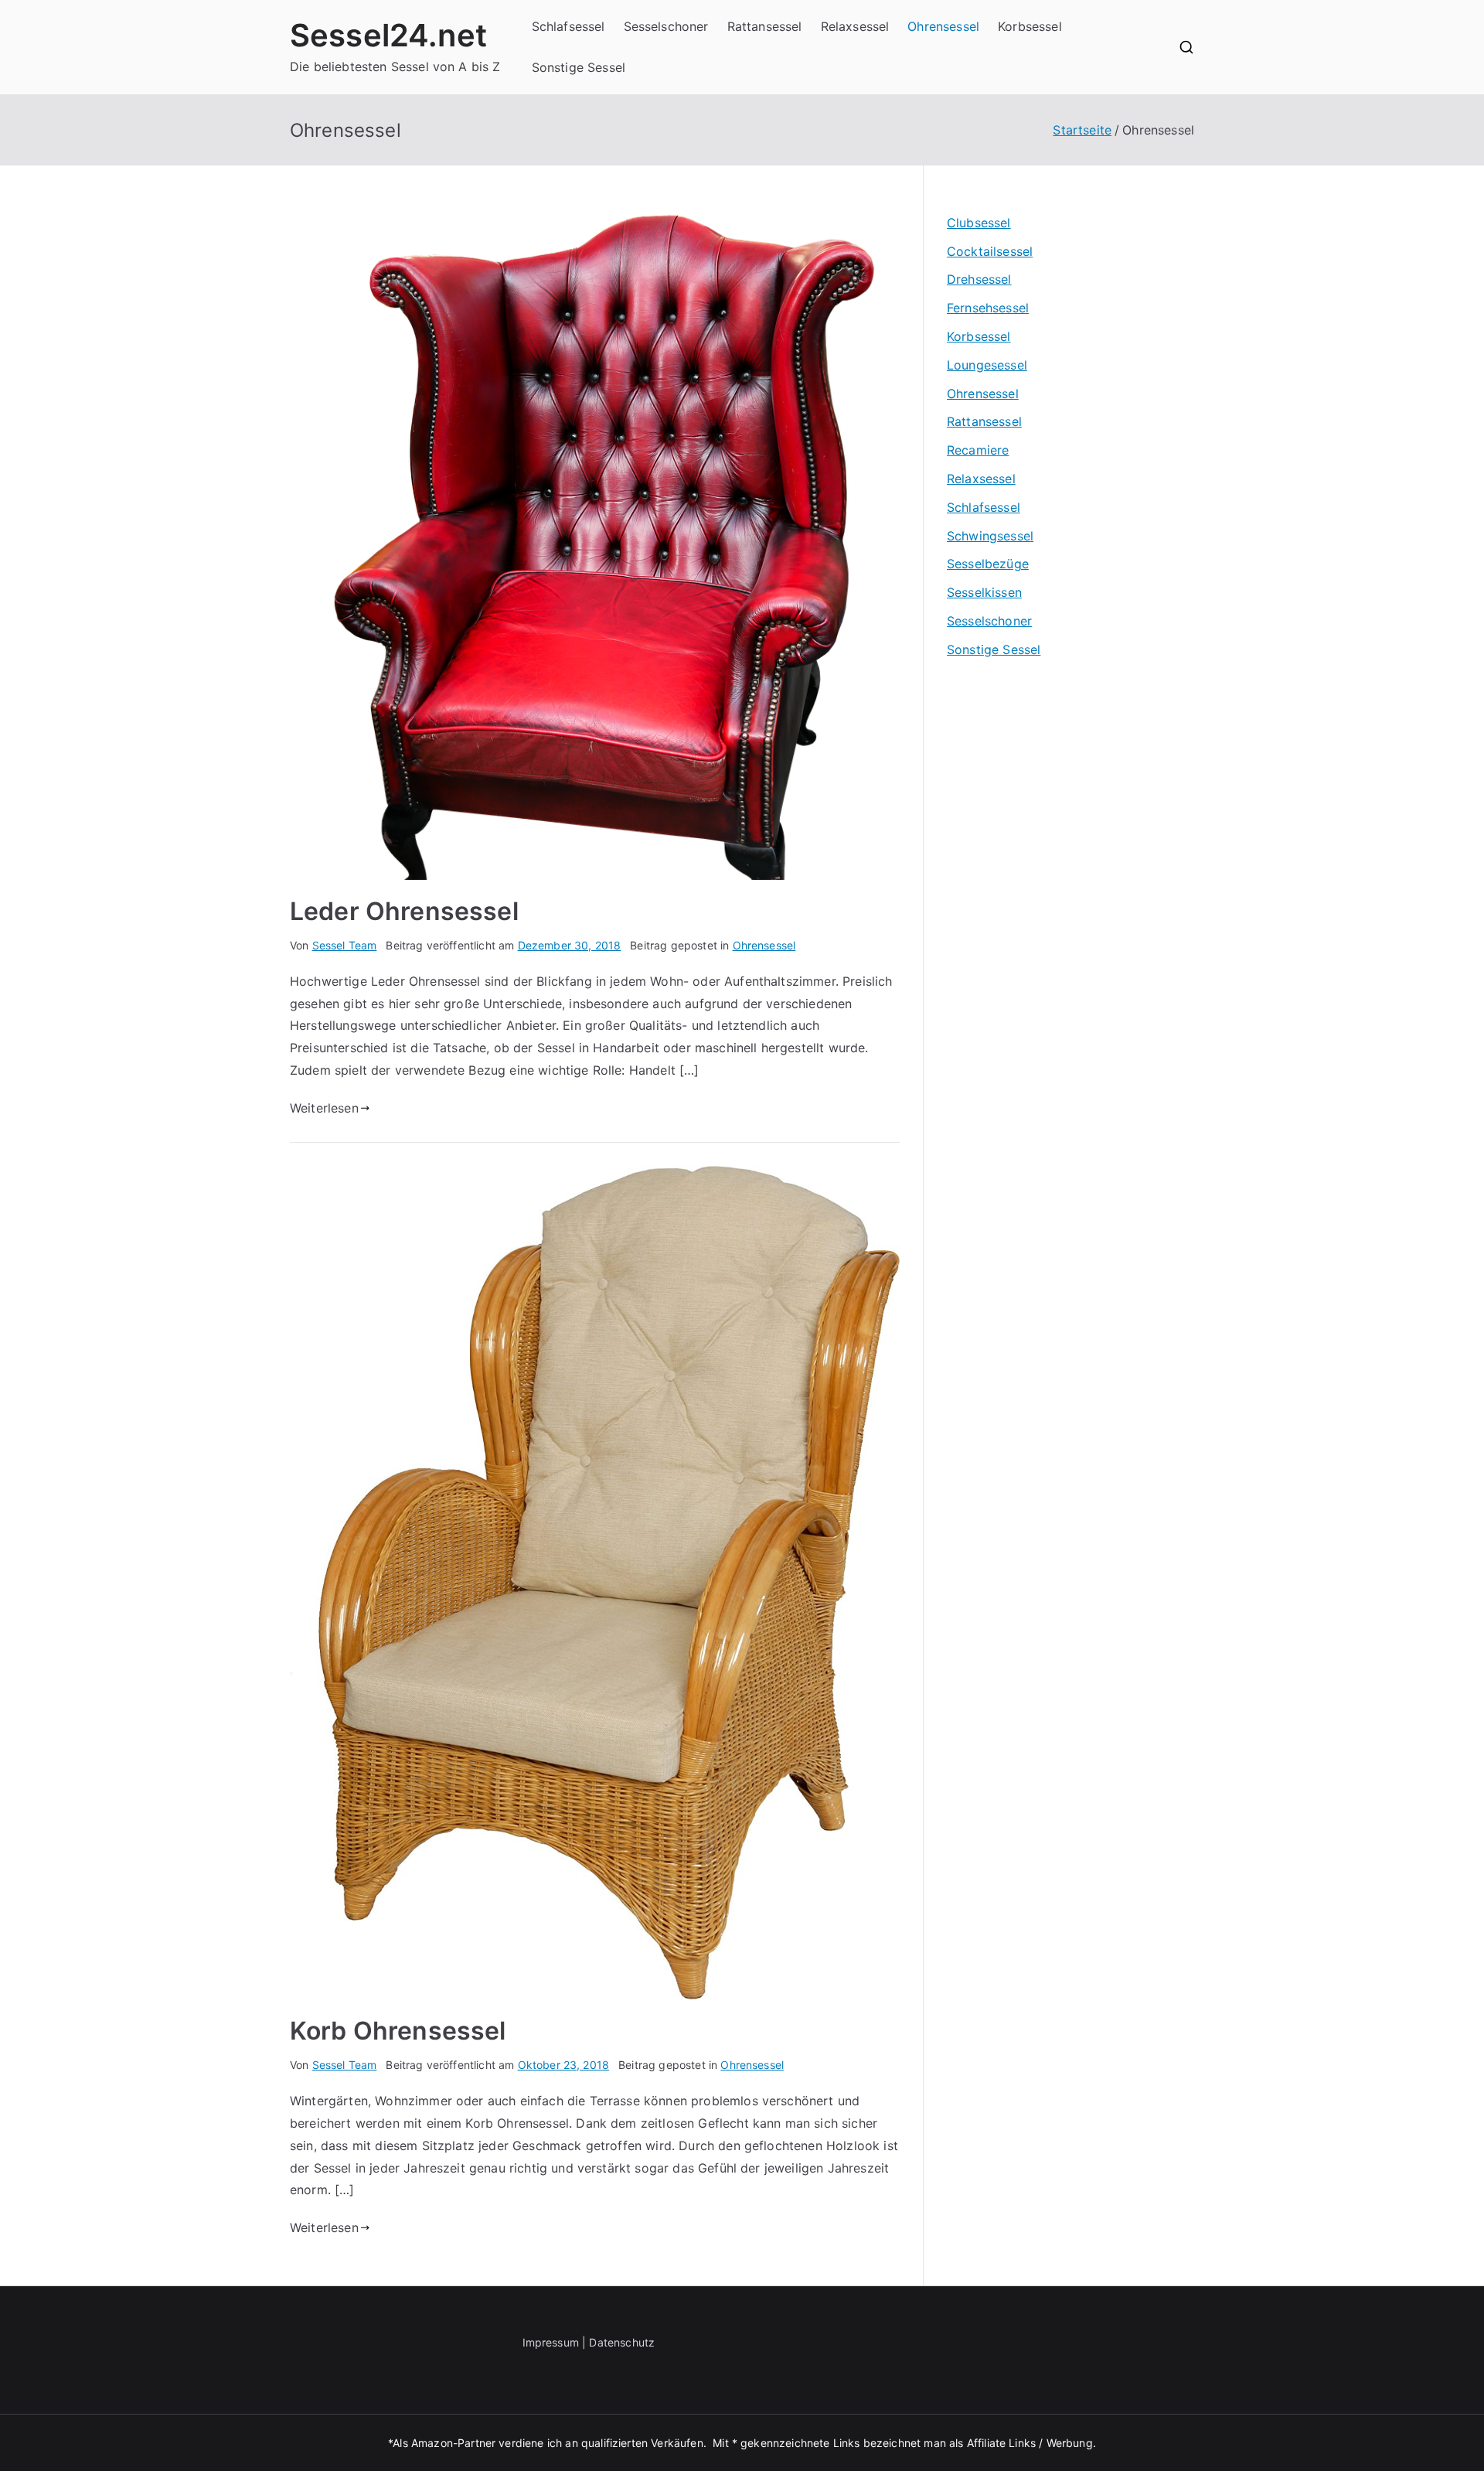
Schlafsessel (568, 26)
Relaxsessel (855, 26)
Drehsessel (979, 279)
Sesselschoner (666, 26)
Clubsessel (979, 223)
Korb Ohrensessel (398, 2031)
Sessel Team (345, 945)
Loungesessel (987, 365)
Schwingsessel (990, 536)
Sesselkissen (984, 592)
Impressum (551, 2342)
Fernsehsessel (988, 308)
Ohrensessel (943, 26)
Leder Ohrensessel (404, 911)
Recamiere (978, 450)
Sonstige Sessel (579, 67)
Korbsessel (1030, 26)
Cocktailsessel (990, 251)
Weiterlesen (324, 1108)
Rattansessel (765, 26)
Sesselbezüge (988, 564)
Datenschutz (622, 2342)
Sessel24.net (388, 35)
